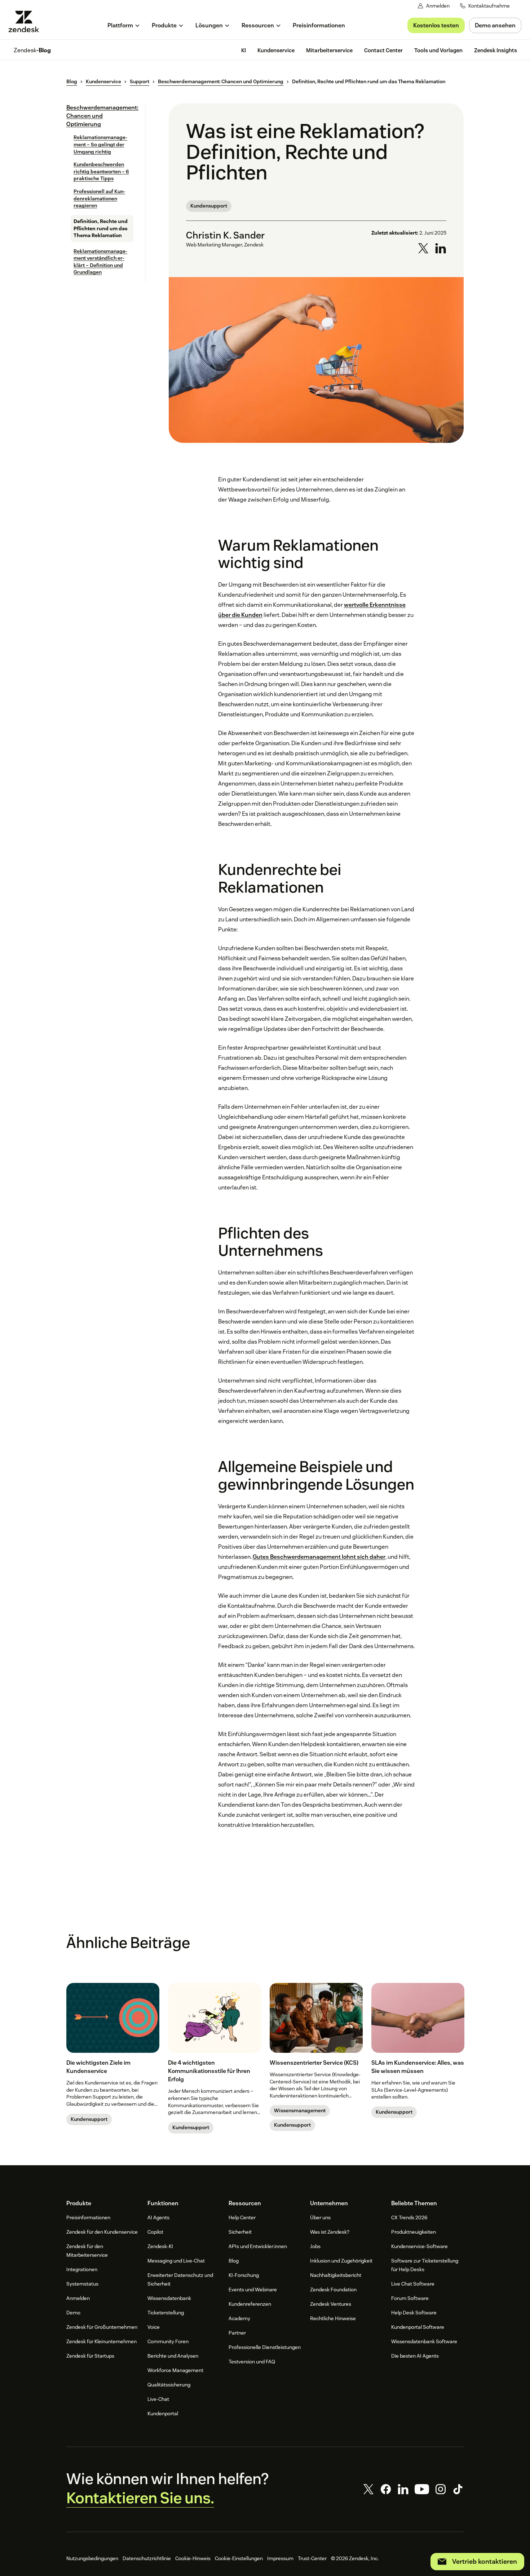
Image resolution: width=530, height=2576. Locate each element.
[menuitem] (124, 25)
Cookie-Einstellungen (239, 2558)
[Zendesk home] (27, 21)
